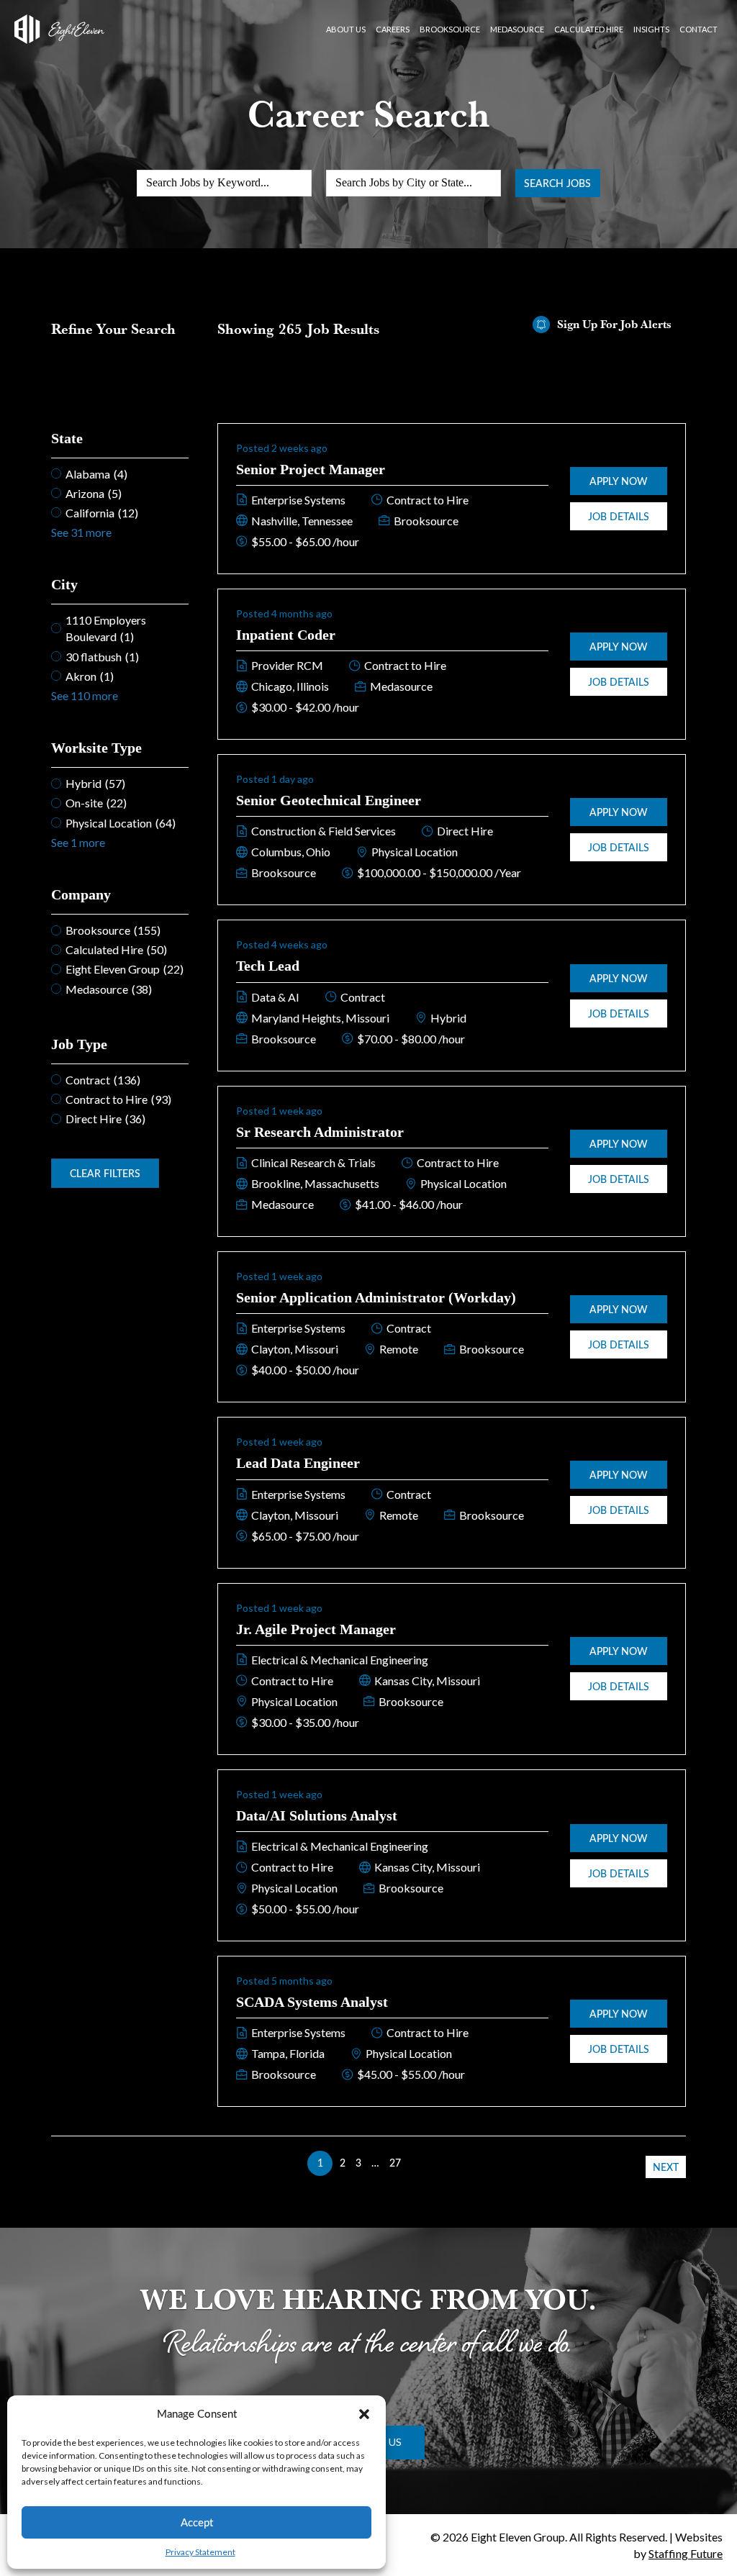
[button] (364, 2414)
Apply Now (619, 481)
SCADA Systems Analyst (312, 2002)
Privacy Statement (200, 2552)
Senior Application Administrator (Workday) (376, 1297)
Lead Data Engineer (298, 1463)
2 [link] (343, 2163)
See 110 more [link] (85, 695)
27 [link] (395, 2163)
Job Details (619, 516)
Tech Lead (268, 966)
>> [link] (417, 2163)
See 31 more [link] (81, 532)
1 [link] (320, 2163)
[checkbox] (119, 474)
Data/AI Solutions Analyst (317, 1815)
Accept (197, 2522)
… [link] (375, 2163)
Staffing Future (686, 2553)
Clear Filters (105, 1173)
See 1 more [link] (78, 842)
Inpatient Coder (286, 635)
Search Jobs (557, 183)
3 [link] (358, 2163)
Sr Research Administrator (320, 1132)
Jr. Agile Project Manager (316, 1629)
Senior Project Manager (311, 469)
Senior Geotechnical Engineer (329, 800)
